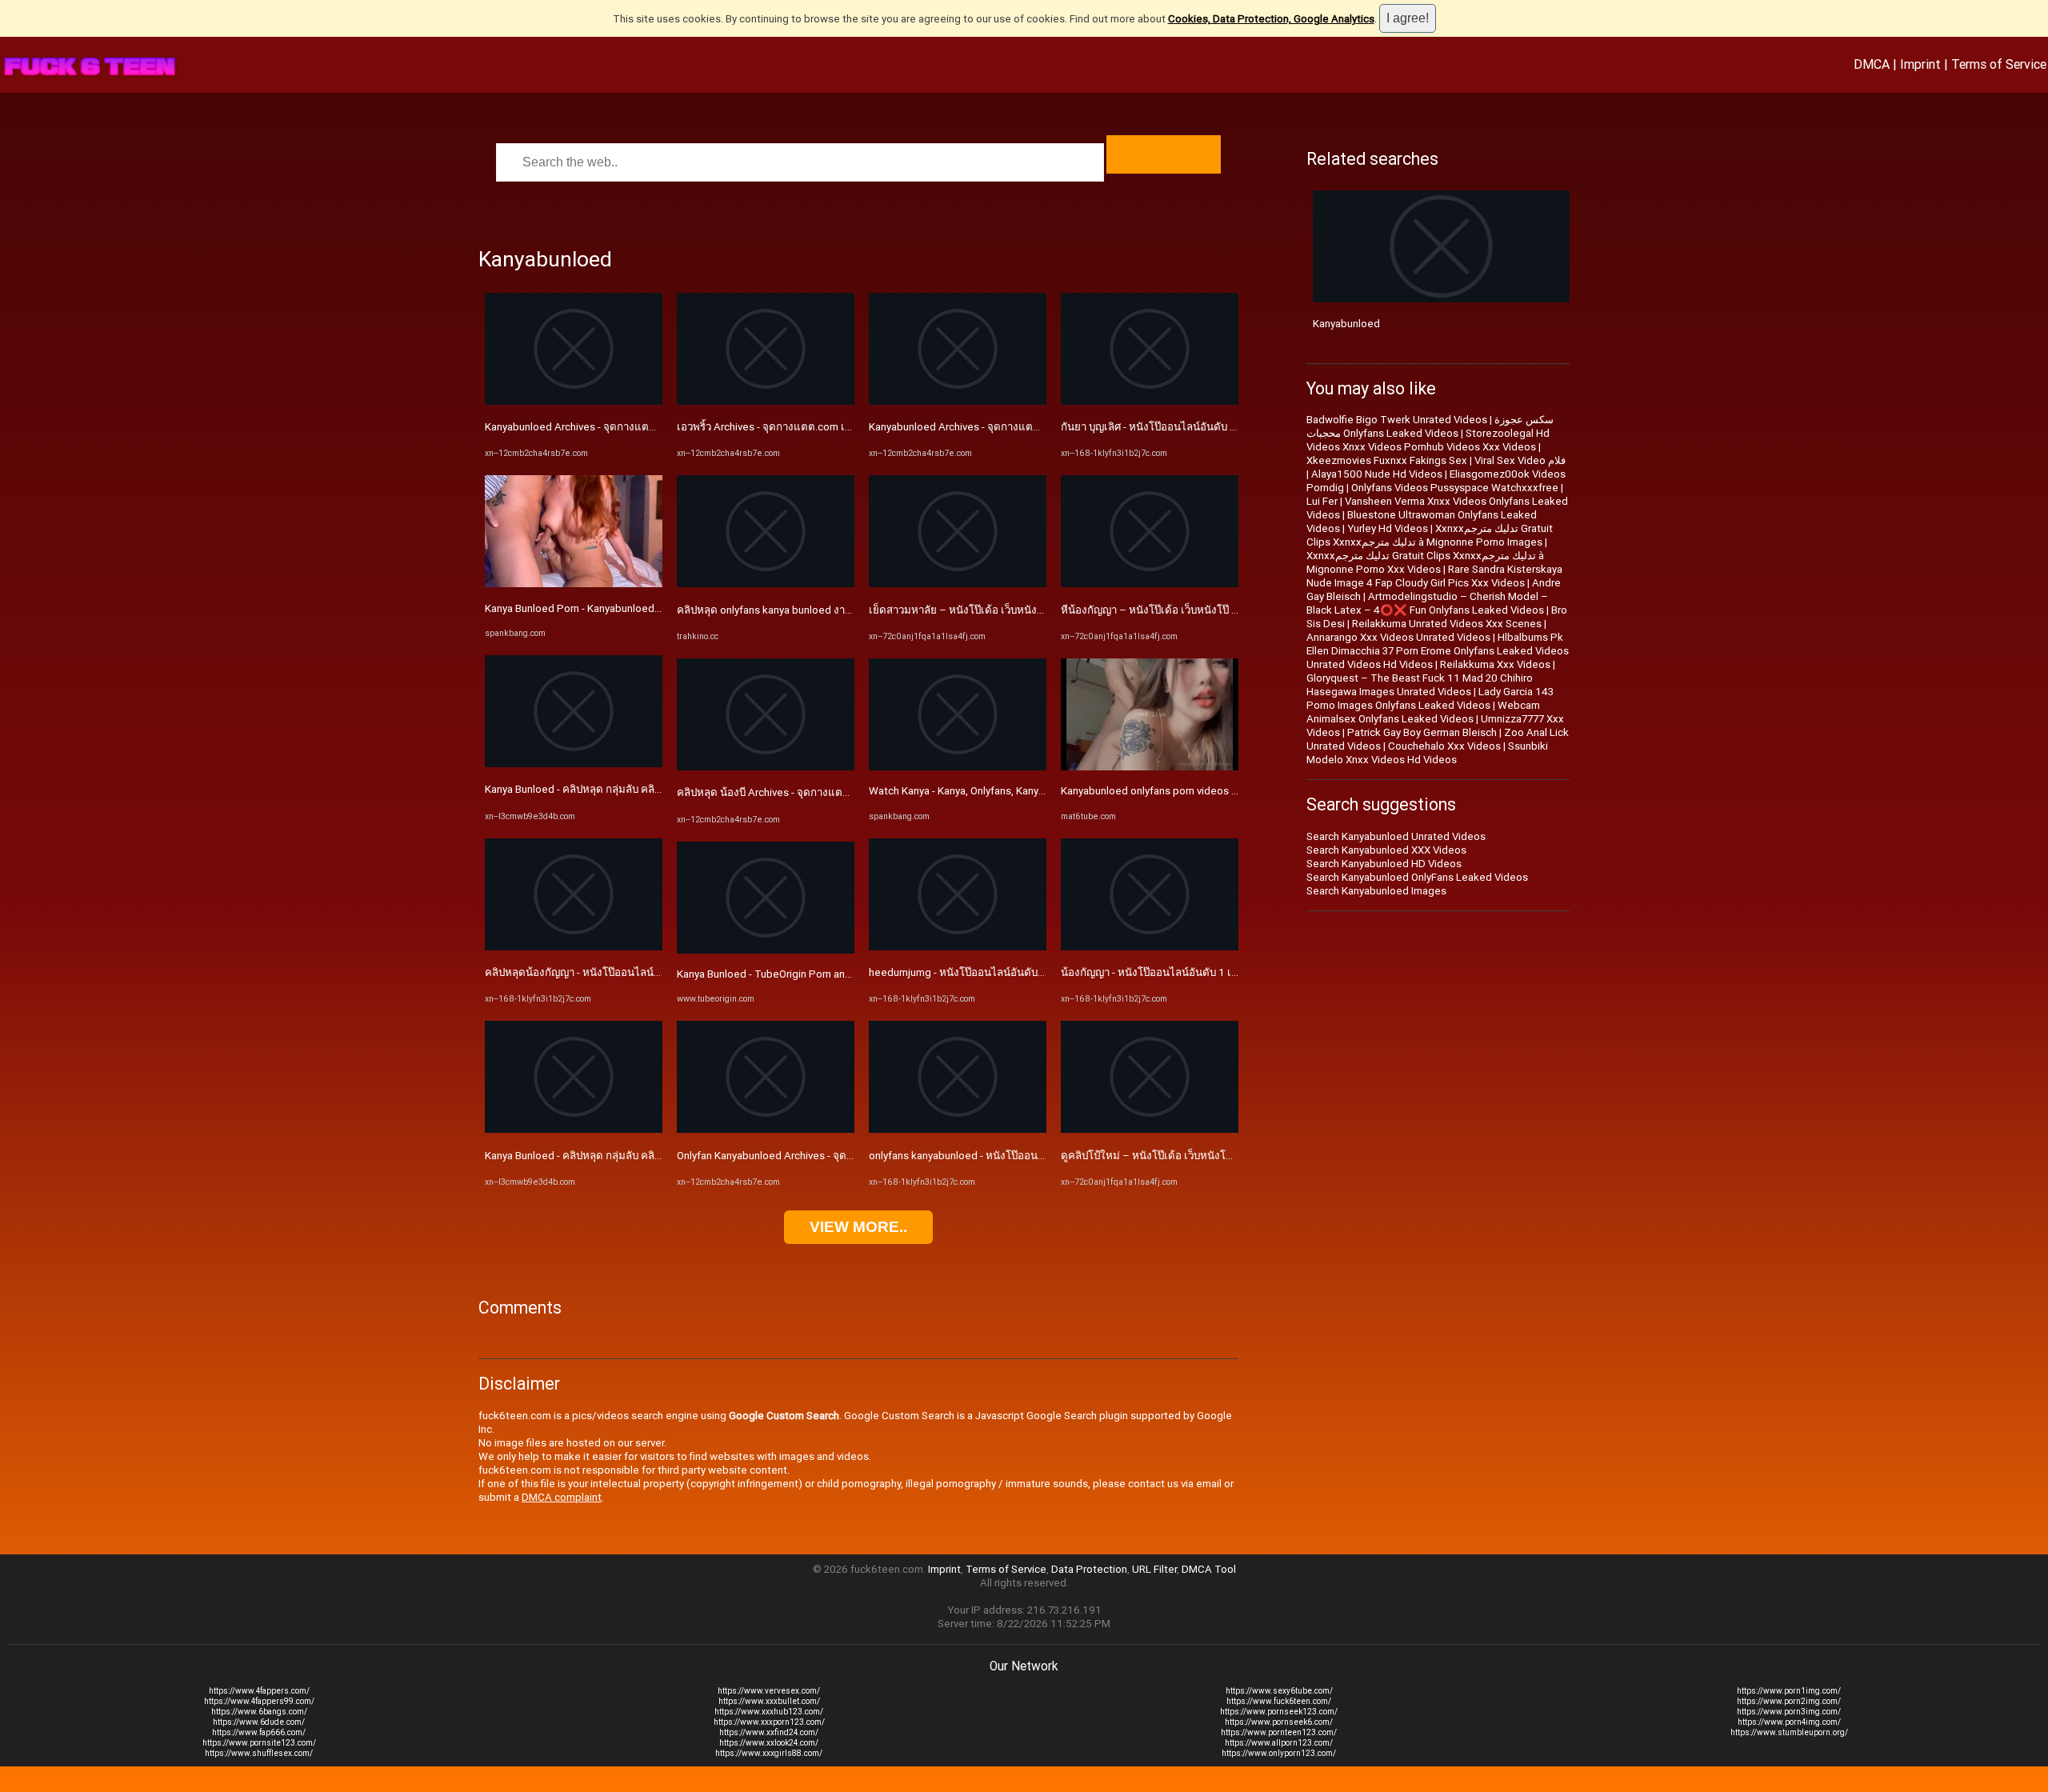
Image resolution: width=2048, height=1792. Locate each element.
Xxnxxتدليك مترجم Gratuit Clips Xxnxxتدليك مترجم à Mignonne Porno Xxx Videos (1425, 562)
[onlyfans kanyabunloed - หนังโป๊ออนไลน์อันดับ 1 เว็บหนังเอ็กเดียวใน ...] (958, 1129)
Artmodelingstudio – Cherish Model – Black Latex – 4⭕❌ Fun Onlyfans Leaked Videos (1427, 603)
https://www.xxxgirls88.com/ (769, 1753)
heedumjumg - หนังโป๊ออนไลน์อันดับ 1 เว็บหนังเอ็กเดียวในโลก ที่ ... (1022, 972)
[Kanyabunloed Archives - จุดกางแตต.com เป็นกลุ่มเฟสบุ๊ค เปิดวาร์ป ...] (574, 401)
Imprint (1920, 64)
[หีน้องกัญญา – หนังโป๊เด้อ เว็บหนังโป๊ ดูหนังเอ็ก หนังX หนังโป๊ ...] (1150, 584)
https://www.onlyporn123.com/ (1279, 1753)
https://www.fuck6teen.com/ (1279, 1701)
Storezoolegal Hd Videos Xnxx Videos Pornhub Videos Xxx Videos (1428, 440)
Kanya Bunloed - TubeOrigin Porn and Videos (782, 974)
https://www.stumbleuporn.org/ (1789, 1732)
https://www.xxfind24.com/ (769, 1732)
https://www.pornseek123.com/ (1279, 1712)
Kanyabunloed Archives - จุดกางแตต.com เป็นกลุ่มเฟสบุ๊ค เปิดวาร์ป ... (644, 427)
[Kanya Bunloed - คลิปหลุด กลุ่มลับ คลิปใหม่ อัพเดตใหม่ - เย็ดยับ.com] (574, 764)
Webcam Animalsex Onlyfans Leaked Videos (1423, 712)
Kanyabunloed (1346, 324)
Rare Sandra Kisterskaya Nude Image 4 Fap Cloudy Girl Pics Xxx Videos (1434, 576)
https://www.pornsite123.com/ (259, 1743)
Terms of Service (1999, 64)
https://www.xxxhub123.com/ (769, 1712)
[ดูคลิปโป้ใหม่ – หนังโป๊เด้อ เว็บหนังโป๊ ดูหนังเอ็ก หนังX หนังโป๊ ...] (1150, 1129)
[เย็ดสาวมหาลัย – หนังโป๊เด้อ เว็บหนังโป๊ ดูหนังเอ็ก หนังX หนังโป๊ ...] (958, 584)
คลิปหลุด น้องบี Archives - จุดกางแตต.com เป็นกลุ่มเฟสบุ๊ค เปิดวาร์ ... (834, 792)
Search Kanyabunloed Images (1376, 891)
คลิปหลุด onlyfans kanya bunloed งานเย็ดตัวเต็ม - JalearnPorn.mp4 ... (838, 610)
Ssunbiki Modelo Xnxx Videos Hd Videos (1427, 753)
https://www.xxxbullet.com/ (769, 1701)
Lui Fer (1322, 501)
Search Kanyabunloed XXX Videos (1386, 850)
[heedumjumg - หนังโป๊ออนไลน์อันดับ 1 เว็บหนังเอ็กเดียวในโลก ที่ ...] (958, 947)
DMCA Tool (1209, 1569)
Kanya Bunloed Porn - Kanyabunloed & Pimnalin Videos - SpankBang (644, 608)
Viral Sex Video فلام (1520, 460)
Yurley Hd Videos (1388, 528)
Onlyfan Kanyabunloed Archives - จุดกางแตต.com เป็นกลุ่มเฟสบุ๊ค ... (833, 1156)
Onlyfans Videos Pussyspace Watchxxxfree (1455, 488)
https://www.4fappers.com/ (259, 1691)
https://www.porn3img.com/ (1789, 1712)
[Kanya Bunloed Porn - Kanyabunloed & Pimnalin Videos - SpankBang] (574, 584)
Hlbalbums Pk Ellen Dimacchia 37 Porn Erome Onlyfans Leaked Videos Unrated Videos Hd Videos (1438, 651)
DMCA (1872, 64)
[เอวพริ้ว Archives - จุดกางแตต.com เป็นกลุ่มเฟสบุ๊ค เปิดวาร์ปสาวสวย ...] (766, 401)
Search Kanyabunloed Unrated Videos (1396, 836)
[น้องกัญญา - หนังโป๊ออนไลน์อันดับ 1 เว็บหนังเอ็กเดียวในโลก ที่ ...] (1150, 947)
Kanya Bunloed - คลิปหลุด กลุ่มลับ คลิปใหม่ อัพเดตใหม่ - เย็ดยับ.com (641, 789)
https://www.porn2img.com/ (1789, 1701)
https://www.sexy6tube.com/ (1279, 1691)
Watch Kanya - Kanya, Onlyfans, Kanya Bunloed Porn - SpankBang (1020, 791)
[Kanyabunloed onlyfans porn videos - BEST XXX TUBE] (1150, 767)
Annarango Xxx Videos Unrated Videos (1398, 637)
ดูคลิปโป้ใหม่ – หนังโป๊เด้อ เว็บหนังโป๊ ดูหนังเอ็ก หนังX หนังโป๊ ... (1206, 1156)
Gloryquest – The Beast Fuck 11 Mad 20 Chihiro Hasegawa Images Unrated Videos (1420, 685)
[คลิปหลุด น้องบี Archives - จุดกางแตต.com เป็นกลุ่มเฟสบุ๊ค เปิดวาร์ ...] (766, 767)
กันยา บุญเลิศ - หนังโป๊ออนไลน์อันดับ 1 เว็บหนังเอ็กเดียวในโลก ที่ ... (1213, 427)
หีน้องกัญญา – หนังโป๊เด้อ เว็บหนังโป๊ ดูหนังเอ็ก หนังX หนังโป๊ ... (1204, 610)
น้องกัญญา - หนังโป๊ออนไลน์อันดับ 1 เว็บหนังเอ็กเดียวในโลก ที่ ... (1207, 972)
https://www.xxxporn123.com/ (769, 1722)
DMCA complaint (562, 1497)
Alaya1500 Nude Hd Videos (1377, 474)
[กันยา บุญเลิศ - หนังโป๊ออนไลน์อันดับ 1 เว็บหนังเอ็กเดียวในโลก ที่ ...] (1150, 401)
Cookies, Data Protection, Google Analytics (1271, 19)
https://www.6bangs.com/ (259, 1712)
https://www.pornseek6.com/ (1279, 1722)
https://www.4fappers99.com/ (259, 1701)
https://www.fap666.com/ (259, 1732)
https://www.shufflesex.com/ (259, 1753)
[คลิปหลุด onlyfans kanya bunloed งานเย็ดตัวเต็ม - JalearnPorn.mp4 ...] (766, 584)
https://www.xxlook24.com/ (769, 1743)
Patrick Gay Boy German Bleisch (1422, 732)
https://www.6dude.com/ (259, 1722)
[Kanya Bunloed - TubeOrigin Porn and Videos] (766, 950)
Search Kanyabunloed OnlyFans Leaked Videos (1417, 877)
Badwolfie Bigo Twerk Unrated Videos (1397, 420)
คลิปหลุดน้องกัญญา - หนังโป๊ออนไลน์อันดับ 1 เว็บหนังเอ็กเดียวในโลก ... (647, 972)
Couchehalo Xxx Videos (1444, 746)
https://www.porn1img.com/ (1789, 1691)
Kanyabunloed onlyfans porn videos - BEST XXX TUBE (1187, 791)
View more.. (858, 1227)
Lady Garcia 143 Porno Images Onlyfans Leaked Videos (1430, 698)
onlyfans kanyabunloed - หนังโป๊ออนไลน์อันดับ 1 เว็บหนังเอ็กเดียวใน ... (1031, 1156)
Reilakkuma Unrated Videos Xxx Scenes (1447, 624)
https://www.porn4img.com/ (1789, 1722)
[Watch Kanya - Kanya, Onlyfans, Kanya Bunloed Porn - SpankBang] (958, 767)
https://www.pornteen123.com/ (1279, 1732)
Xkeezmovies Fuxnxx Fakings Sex (1387, 460)
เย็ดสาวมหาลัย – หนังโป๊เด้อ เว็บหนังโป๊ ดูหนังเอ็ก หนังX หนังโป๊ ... (1018, 610)
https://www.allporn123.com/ (1279, 1743)
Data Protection (1089, 1569)
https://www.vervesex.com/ (769, 1691)
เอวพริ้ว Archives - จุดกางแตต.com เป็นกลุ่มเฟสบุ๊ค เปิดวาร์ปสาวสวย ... (838, 427)
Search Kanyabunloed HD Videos (1384, 864)
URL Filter (1154, 1569)
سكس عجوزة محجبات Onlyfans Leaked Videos (1430, 426)
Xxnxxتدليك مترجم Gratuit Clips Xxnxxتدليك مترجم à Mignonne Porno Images (1430, 535)
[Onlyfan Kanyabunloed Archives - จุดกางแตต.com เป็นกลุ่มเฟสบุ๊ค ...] (766, 1129)
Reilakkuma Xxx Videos (1495, 664)
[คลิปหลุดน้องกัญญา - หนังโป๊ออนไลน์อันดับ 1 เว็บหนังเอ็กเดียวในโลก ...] (574, 947)
